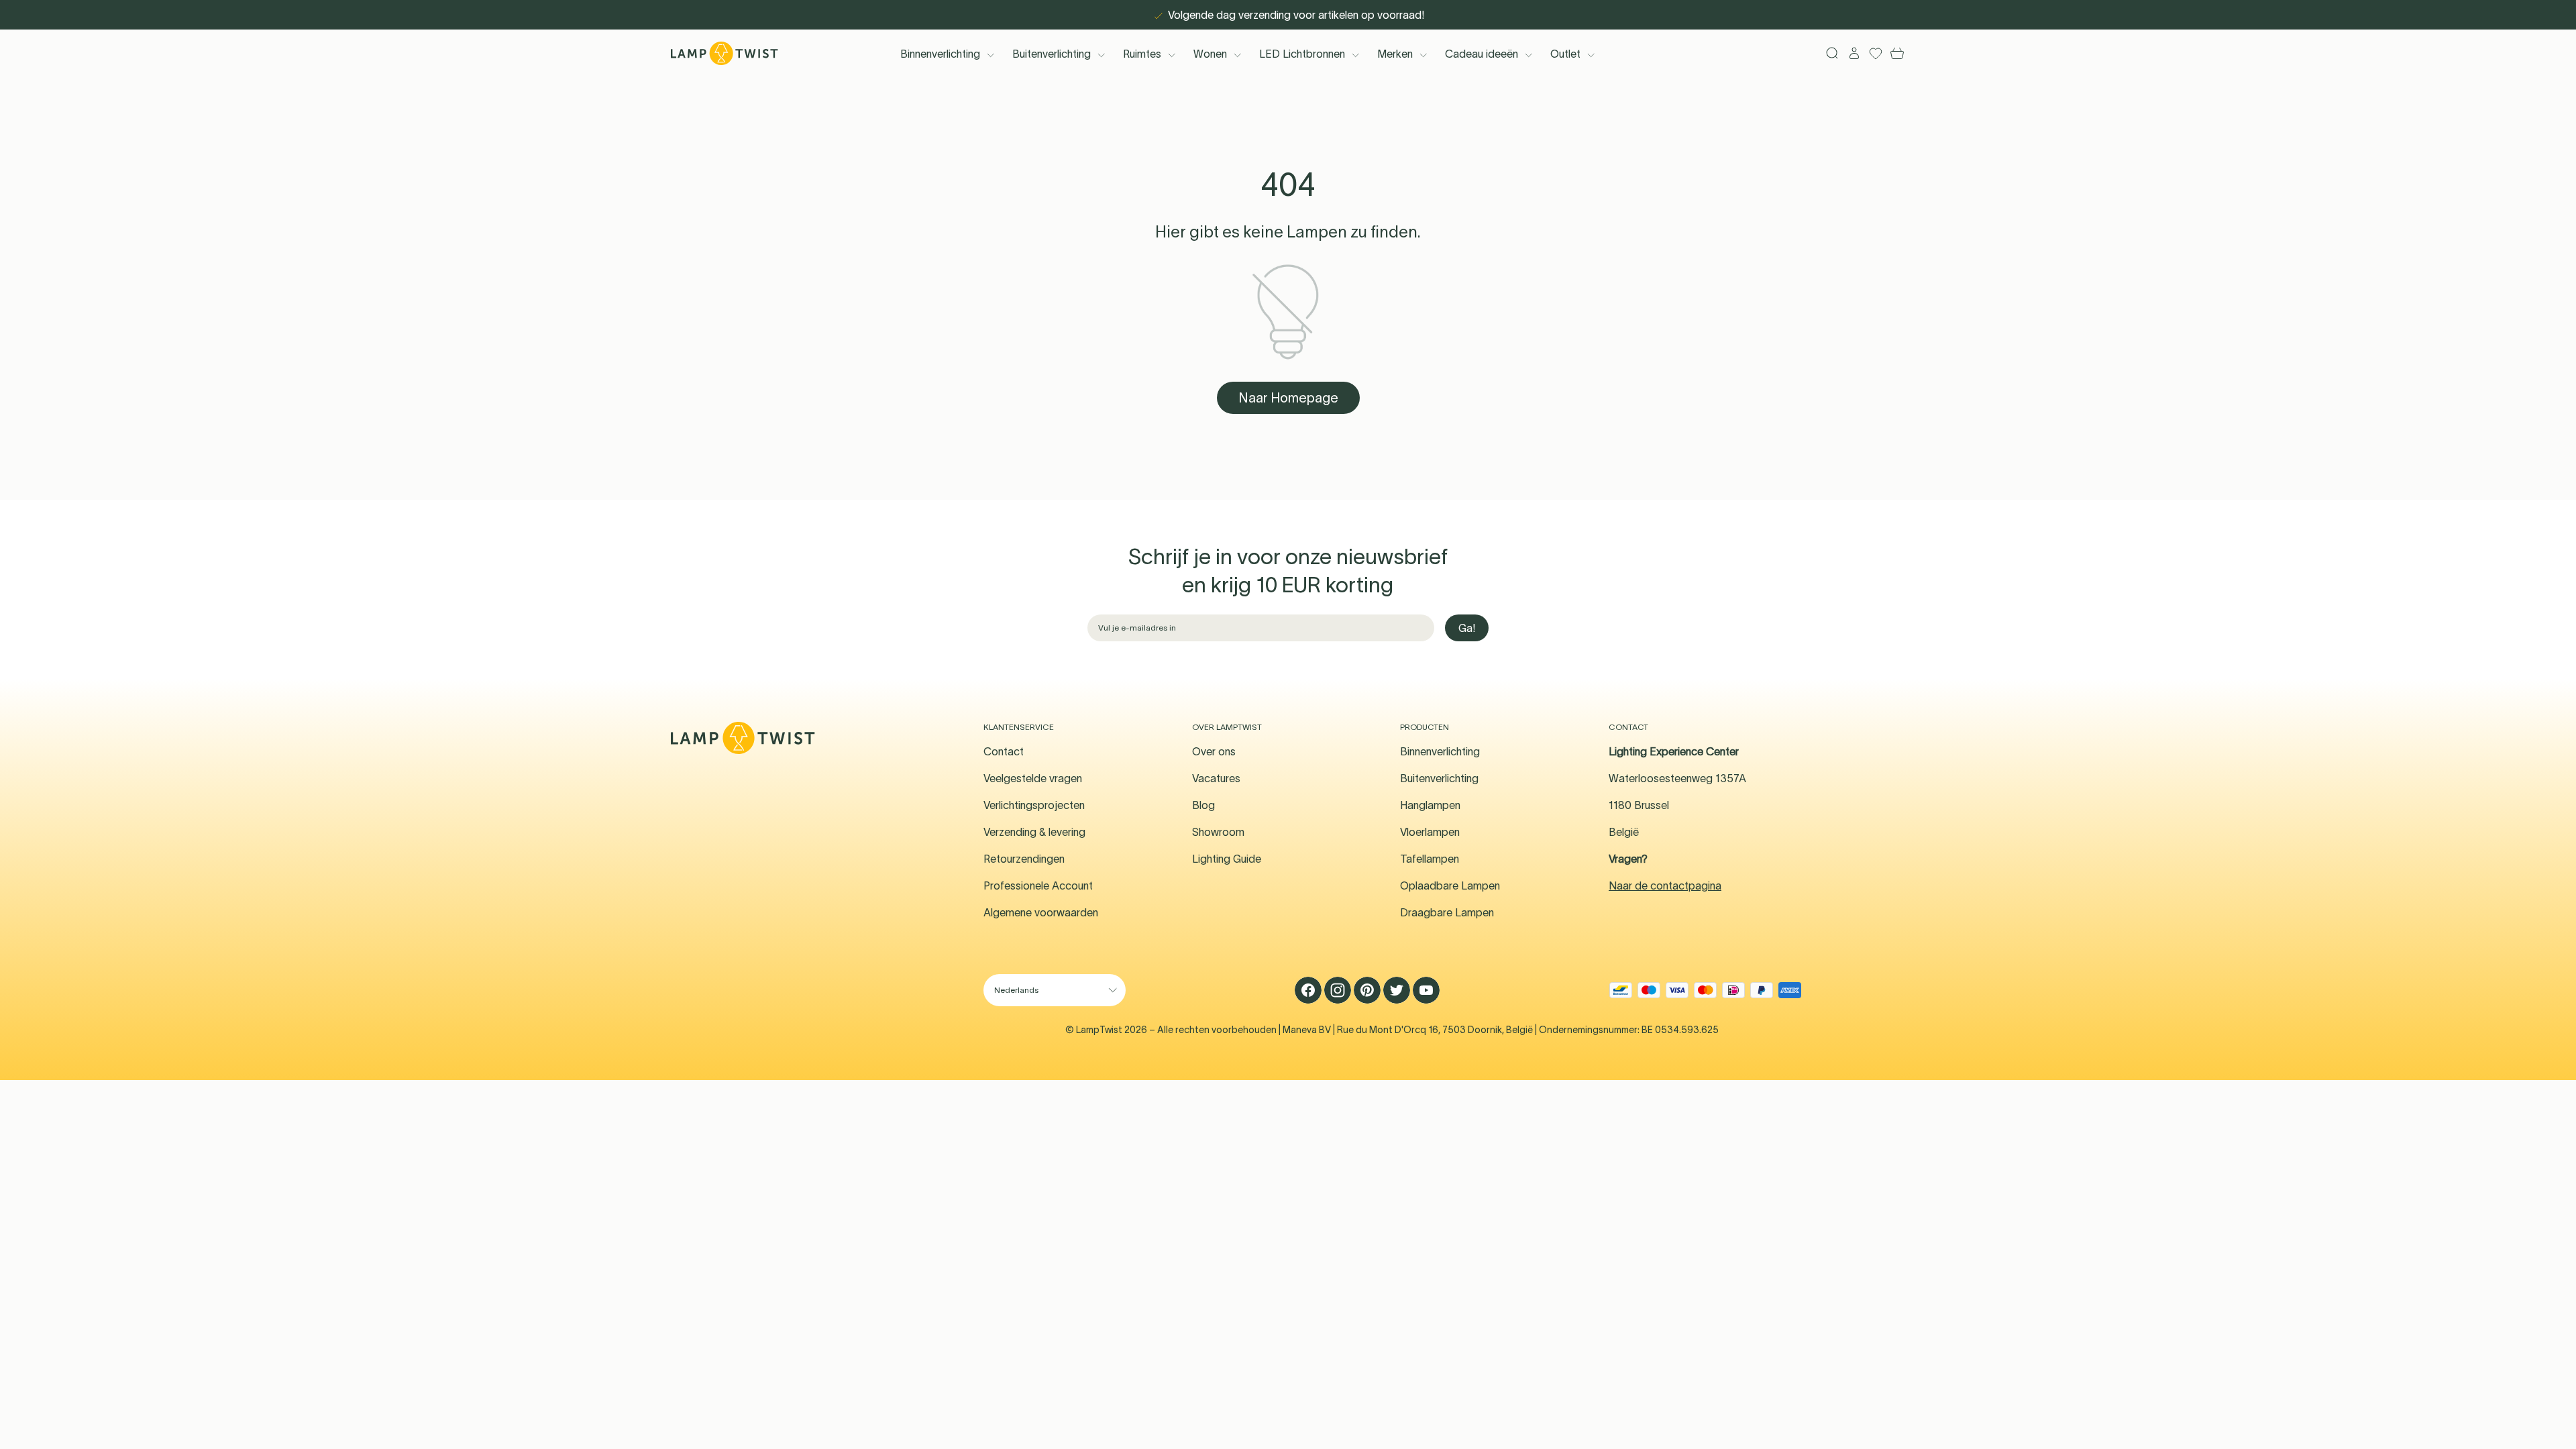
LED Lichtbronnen (1302, 54)
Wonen (1210, 54)
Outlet (1565, 54)
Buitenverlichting (1052, 54)
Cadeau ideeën (1482, 54)
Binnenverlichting (940, 54)
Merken (1395, 54)
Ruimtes (1142, 54)
